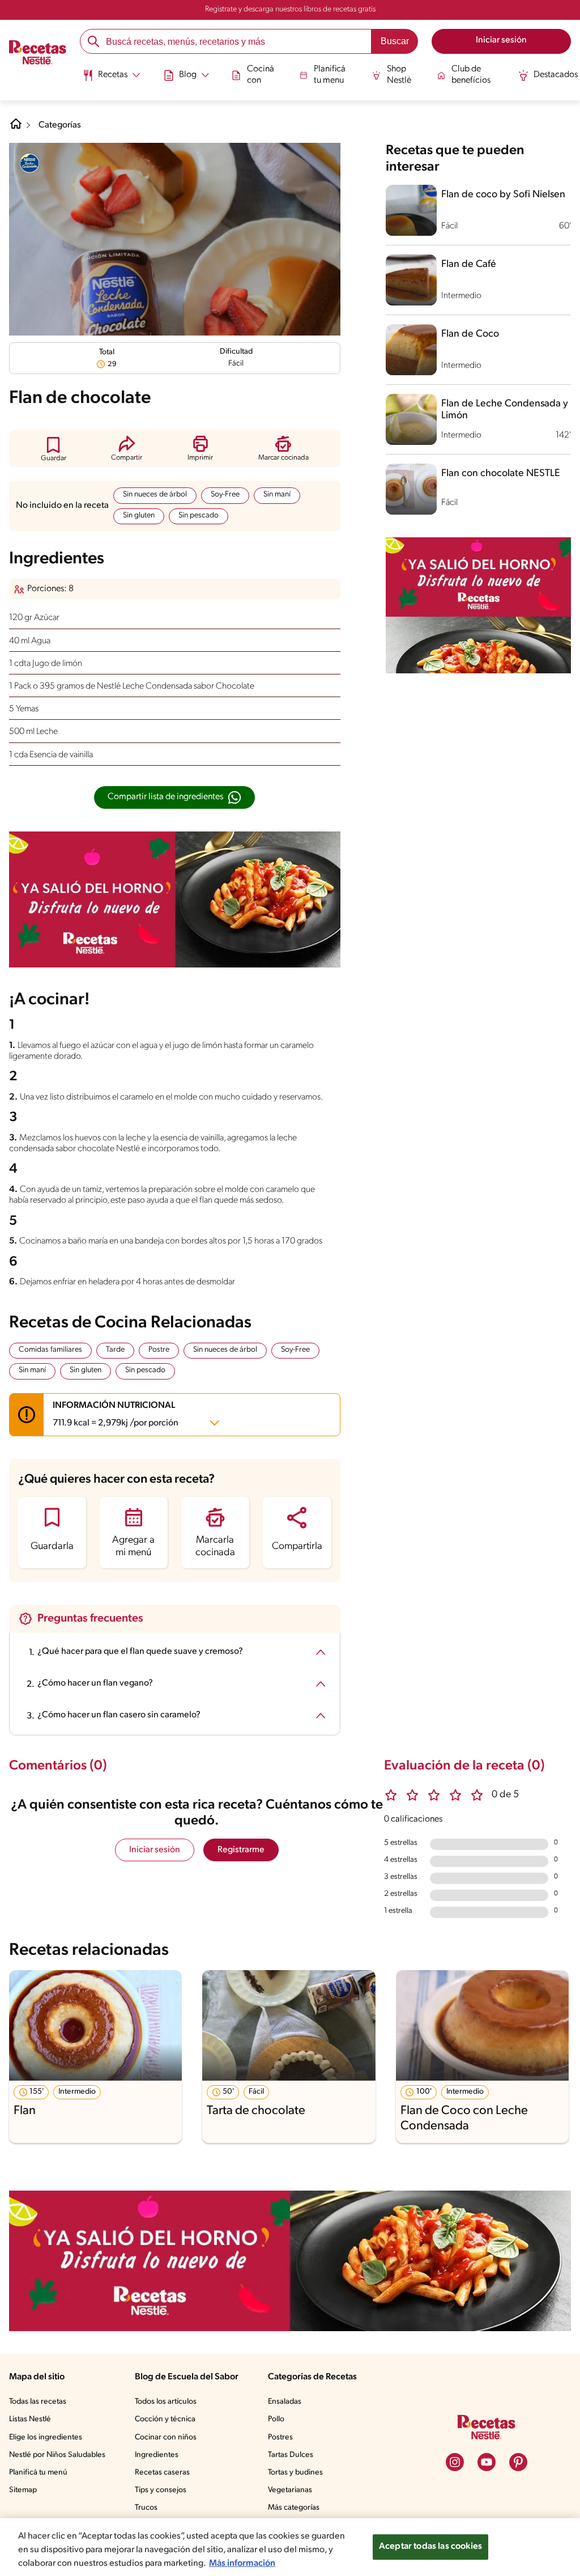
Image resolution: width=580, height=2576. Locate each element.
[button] (54, 449)
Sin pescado (199, 515)
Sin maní (277, 495)
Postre (159, 1350)
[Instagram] (455, 2462)
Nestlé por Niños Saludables (57, 2455)
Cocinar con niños (166, 2437)
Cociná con (261, 75)
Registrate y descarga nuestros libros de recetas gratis (290, 9)
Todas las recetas (38, 2402)
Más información (242, 2564)
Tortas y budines (295, 2473)
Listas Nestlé (30, 2419)
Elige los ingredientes (46, 2437)
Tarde (115, 1350)
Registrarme (241, 1850)
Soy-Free (225, 495)
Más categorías (294, 2508)
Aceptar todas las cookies (430, 2547)
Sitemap (23, 2490)
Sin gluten (139, 515)
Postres (280, 2437)
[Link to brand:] (29, 163)
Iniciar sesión (155, 1850)
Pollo (276, 2419)
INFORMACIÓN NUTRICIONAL (116, 1414)
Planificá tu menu (330, 75)
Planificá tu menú (38, 2473)
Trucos (146, 2508)
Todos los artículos (166, 2402)
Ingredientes (157, 2455)
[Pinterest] (518, 2462)
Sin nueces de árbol (155, 495)
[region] (290, 2547)
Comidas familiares (50, 1350)
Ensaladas (285, 2402)
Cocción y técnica (165, 2419)
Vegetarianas (290, 2490)
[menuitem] (111, 79)
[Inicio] (38, 54)
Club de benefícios (471, 75)
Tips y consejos (161, 2490)
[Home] (16, 128)
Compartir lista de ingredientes (165, 797)
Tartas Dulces (291, 2455)
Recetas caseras (162, 2473)
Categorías (60, 125)
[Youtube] (487, 2462)
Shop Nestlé (399, 75)
